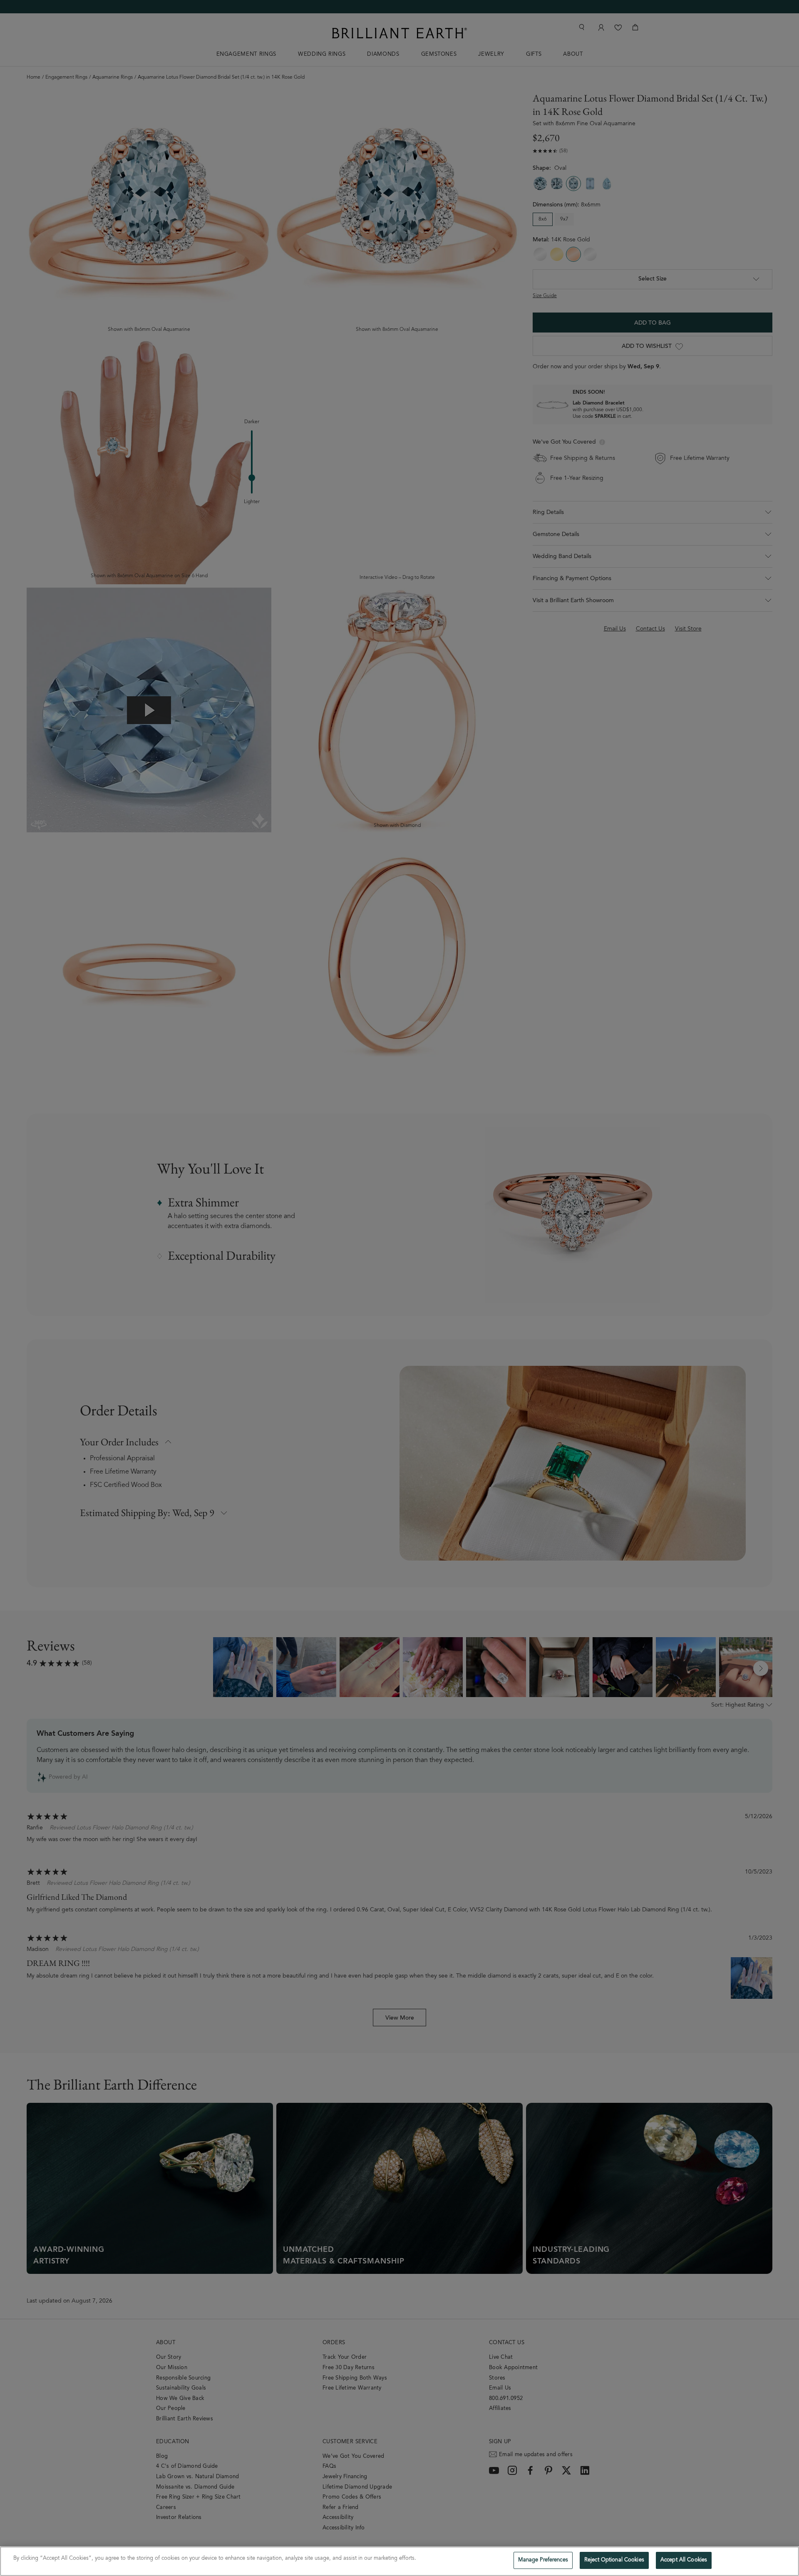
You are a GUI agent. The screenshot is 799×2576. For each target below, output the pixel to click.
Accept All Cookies (684, 2560)
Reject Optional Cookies (614, 2560)
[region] (399, 2561)
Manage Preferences (543, 2560)
